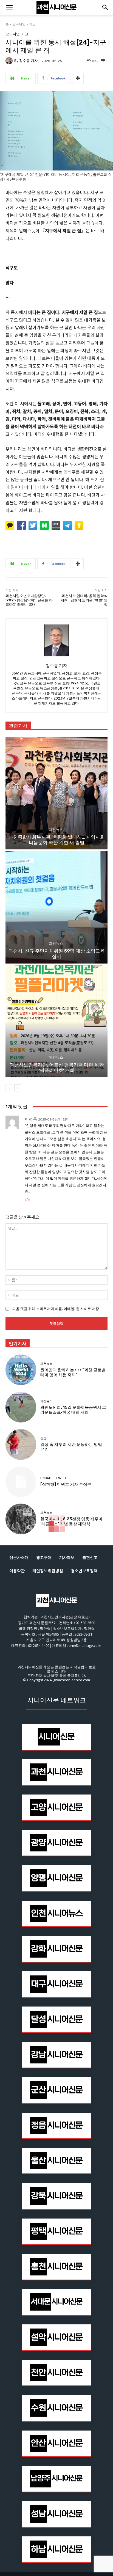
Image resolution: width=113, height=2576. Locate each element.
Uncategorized (53, 1478)
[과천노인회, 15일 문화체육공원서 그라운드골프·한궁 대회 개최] (21, 1407)
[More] (78, 78)
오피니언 (19, 24)
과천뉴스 (56, 830)
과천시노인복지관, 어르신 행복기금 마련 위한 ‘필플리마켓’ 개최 (57, 1067)
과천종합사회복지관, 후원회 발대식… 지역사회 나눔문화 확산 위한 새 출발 (57, 840)
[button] (9, 7)
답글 (28, 1199)
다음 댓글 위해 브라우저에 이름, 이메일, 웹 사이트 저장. (56, 1309)
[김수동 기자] (10, 61)
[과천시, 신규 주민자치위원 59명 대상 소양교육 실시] (56, 907)
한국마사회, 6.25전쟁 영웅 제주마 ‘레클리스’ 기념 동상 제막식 (71, 1521)
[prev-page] (9, 1088)
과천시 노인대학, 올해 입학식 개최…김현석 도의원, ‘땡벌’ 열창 (84, 600)
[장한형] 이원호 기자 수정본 (66, 1484)
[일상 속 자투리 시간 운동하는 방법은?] (21, 1444)
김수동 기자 (29, 61)
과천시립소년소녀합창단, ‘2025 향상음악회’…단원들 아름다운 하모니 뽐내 (29, 600)
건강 (43, 1438)
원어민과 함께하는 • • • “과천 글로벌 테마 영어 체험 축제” (73, 1372)
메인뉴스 (56, 1057)
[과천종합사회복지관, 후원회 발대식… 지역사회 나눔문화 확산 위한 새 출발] (56, 793)
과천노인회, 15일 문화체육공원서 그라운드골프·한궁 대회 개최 (73, 1410)
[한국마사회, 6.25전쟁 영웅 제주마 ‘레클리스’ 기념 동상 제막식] (21, 1519)
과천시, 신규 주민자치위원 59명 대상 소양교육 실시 (57, 954)
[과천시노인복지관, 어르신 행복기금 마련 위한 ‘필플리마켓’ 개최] (56, 1021)
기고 (32, 24)
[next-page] (18, 1088)
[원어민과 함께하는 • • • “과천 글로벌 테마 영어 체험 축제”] (21, 1370)
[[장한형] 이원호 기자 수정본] (21, 1482)
